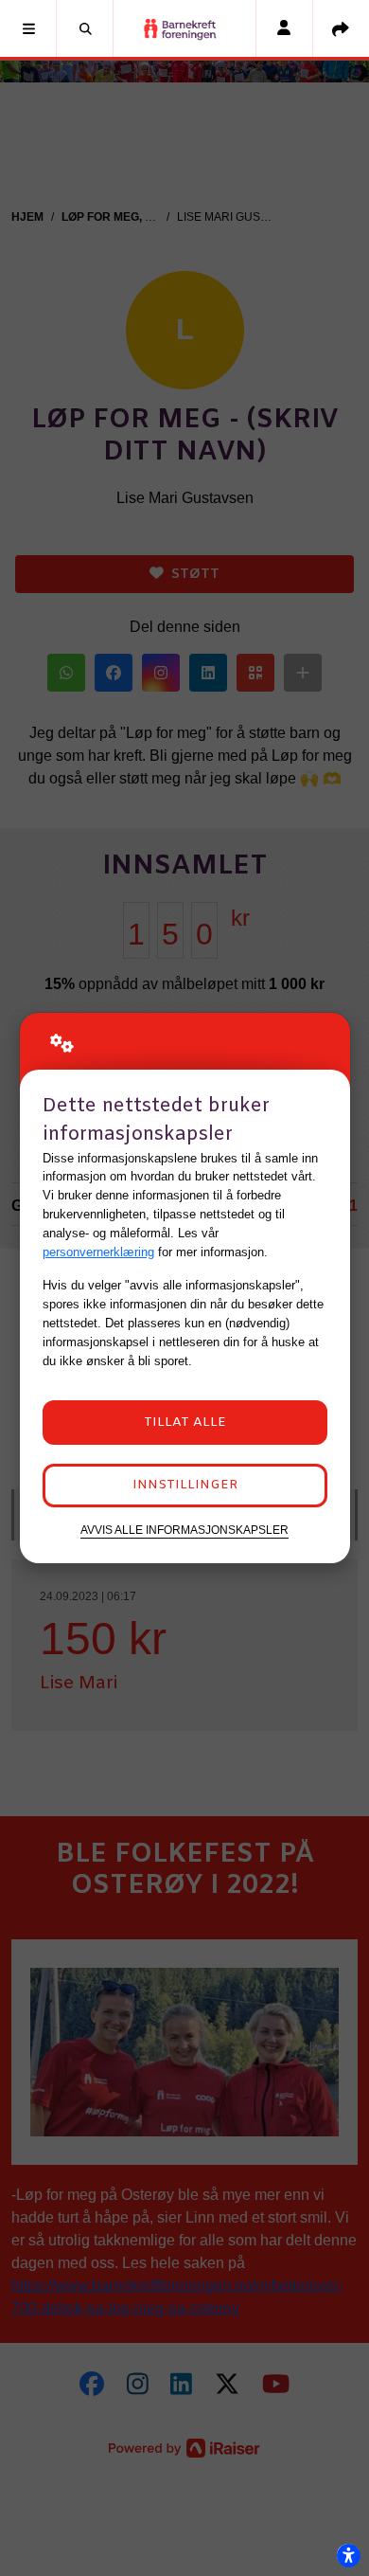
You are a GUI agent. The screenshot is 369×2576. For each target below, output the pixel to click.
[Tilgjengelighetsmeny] (348, 2555)
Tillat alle (185, 1423)
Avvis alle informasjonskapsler (184, 1530)
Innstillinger (185, 1485)
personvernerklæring (98, 1252)
